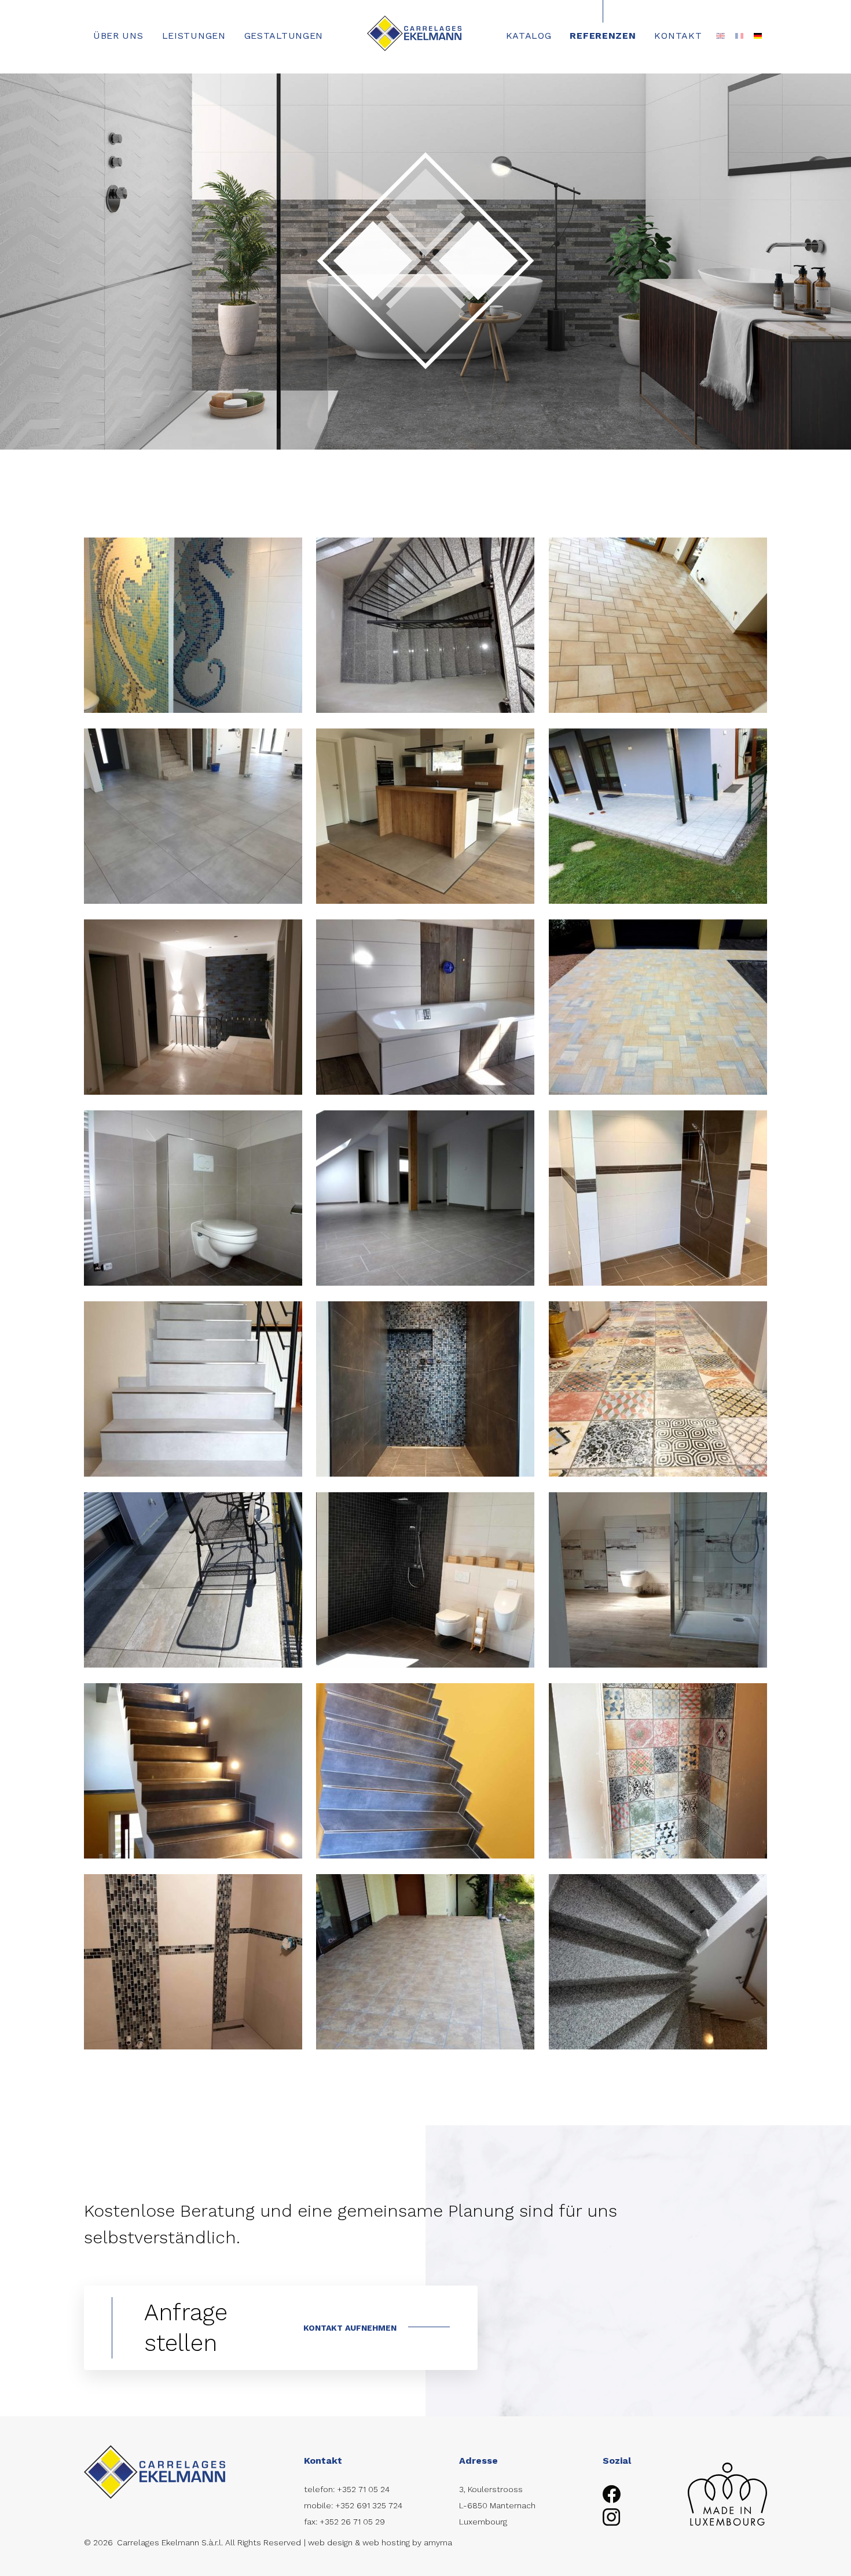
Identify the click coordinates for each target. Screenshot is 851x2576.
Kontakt (678, 36)
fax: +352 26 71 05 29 (344, 2522)
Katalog (529, 36)
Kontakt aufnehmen (350, 2328)
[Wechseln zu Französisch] (739, 36)
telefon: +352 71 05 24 (347, 2489)
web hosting (386, 2542)
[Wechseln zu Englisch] (720, 36)
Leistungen (194, 36)
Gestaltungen (284, 36)
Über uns (118, 36)
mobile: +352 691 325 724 (353, 2505)
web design (330, 2542)
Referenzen (603, 36)
